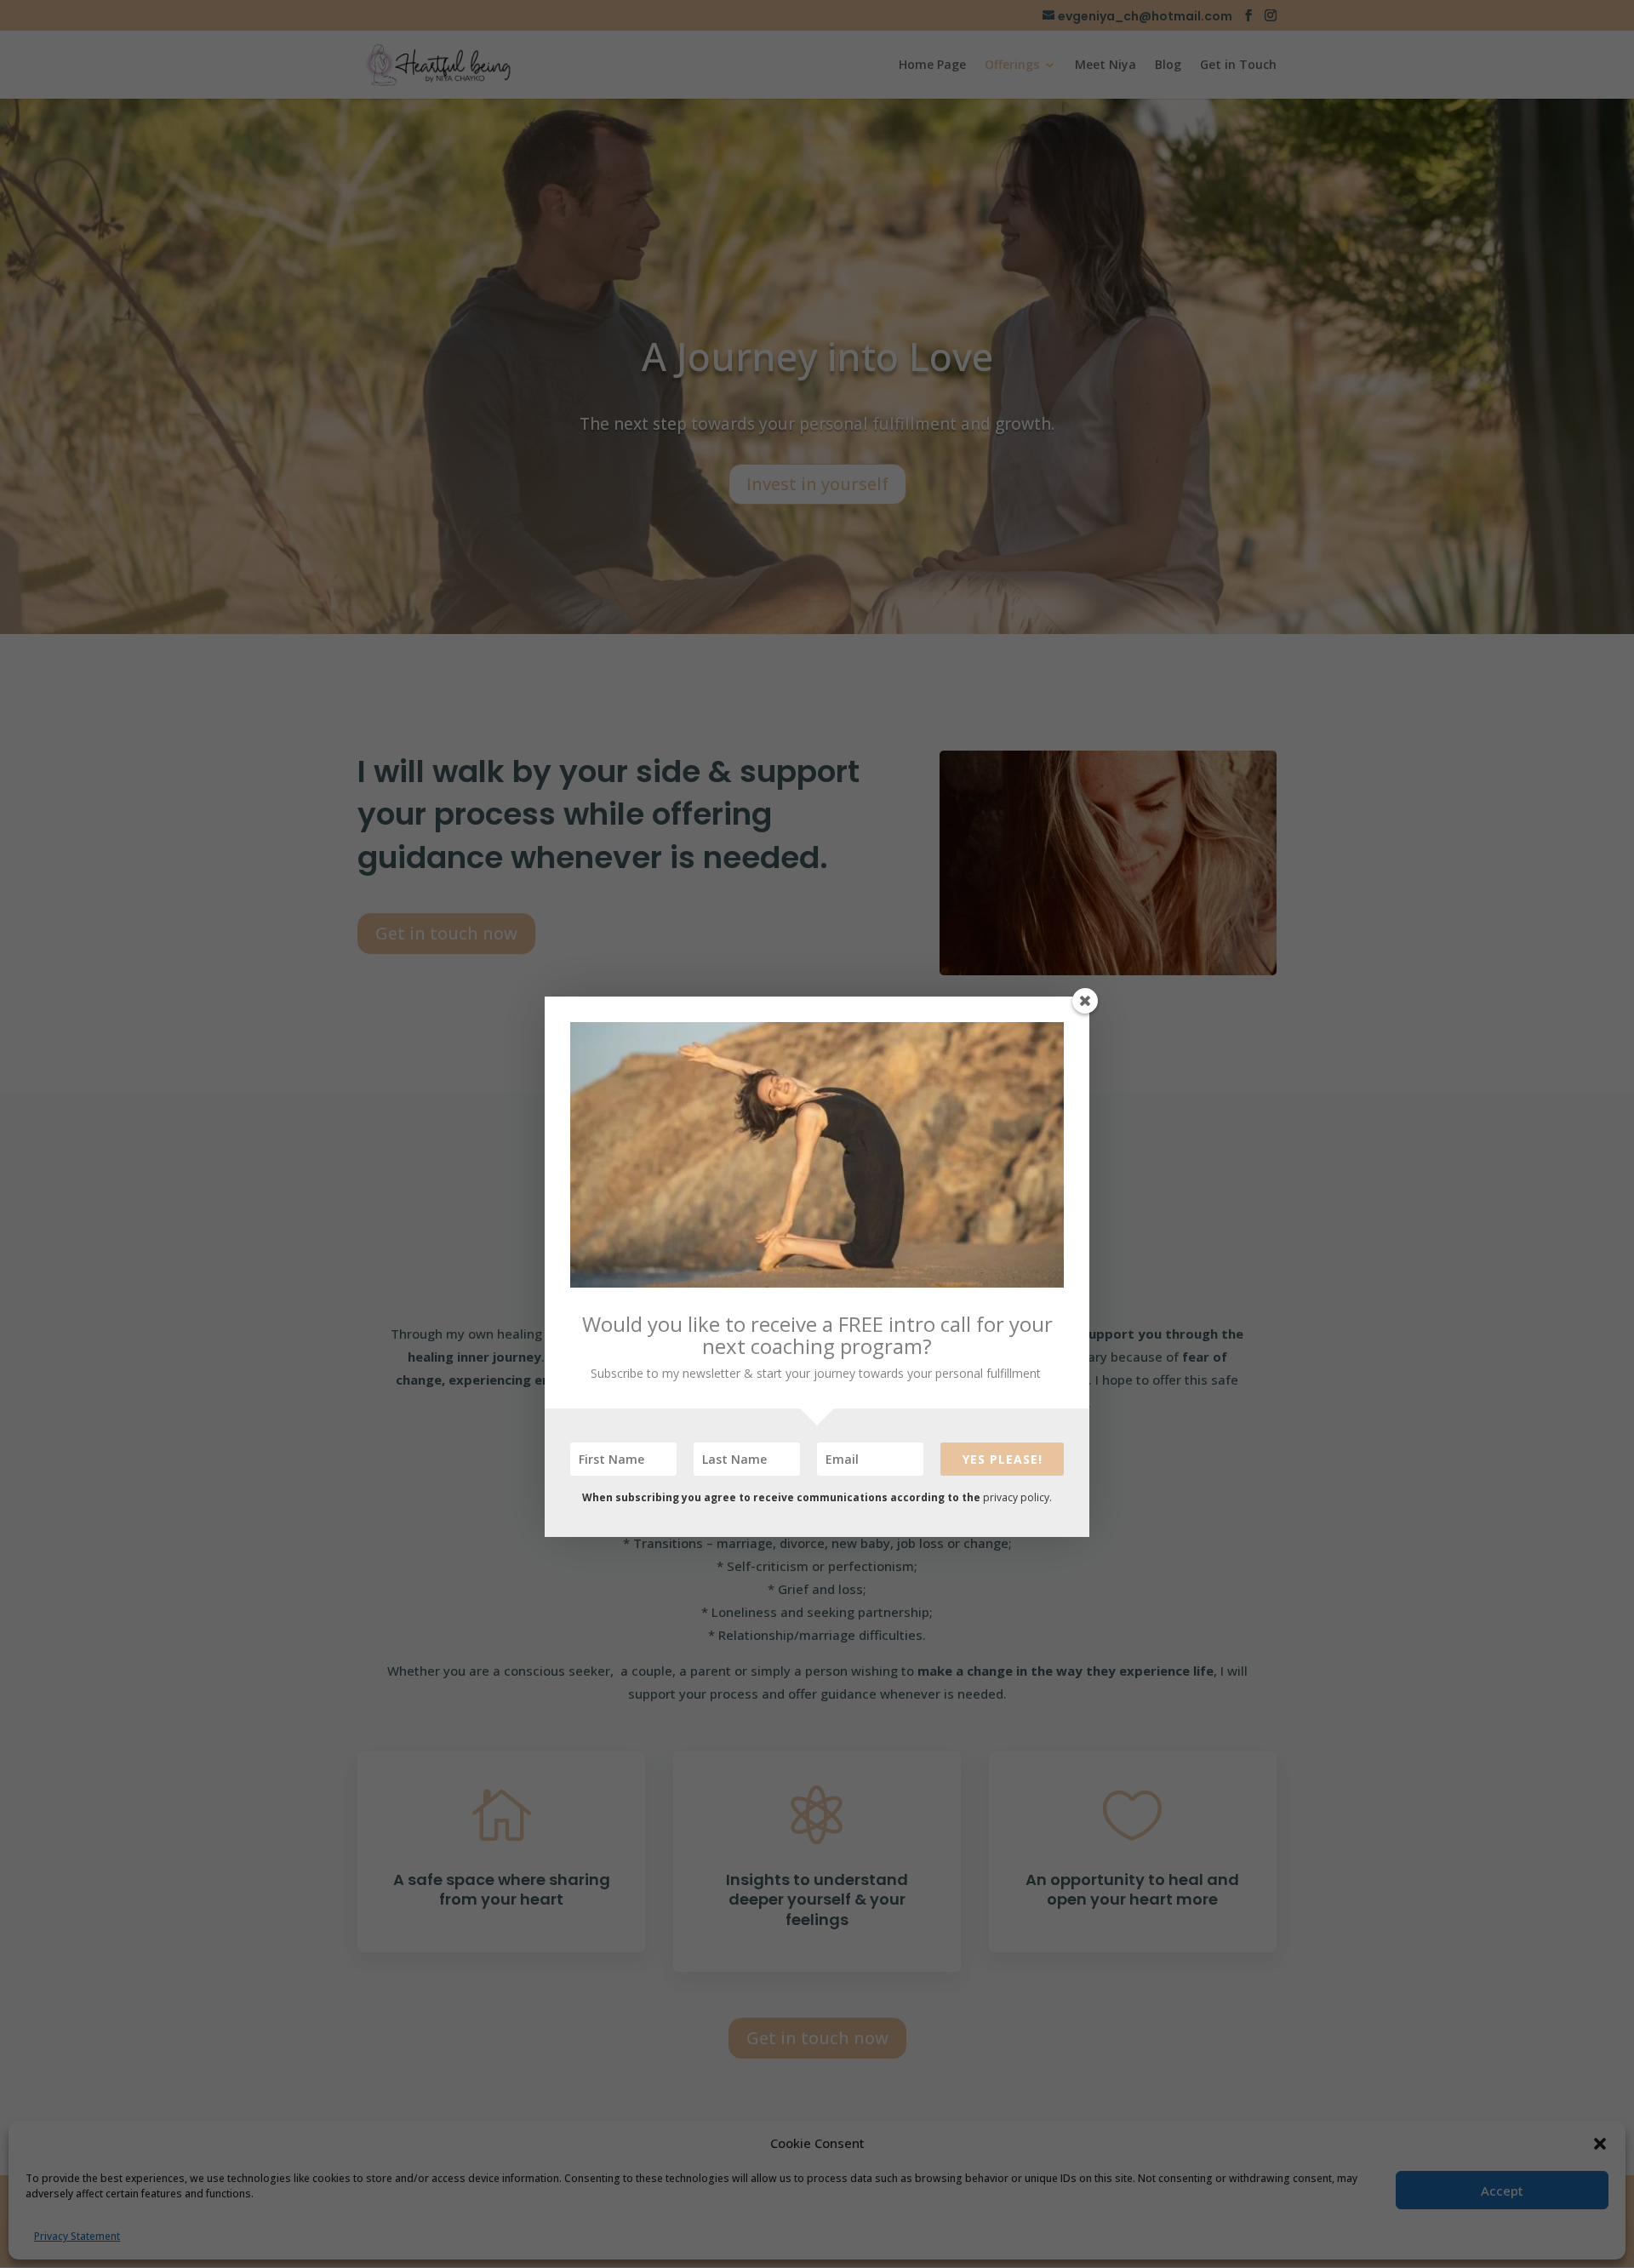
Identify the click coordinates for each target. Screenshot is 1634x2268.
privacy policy (1016, 1497)
